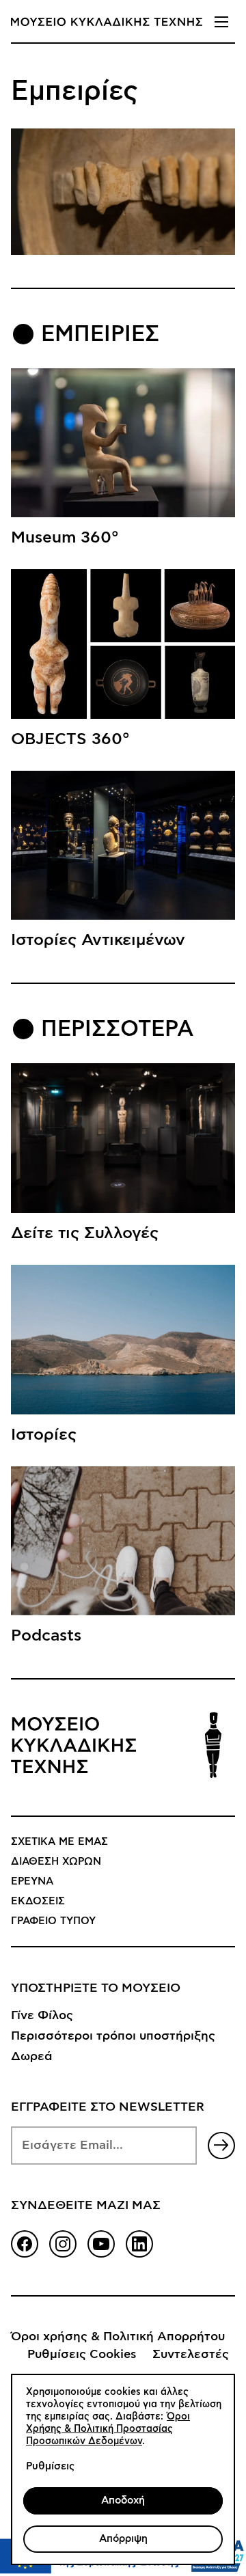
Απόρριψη (123, 2539)
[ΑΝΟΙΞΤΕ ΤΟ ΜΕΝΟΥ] (221, 22)
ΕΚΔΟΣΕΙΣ (38, 1901)
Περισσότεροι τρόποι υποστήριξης (113, 2036)
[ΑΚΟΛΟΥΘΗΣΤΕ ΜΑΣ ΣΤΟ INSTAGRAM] (63, 2244)
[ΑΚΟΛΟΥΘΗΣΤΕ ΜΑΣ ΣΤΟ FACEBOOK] (25, 2244)
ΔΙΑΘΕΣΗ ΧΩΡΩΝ (56, 1862)
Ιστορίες (44, 1435)
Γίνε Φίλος (42, 2016)
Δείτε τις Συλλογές (85, 1233)
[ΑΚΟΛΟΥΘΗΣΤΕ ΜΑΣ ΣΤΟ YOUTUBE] (101, 2244)
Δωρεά (32, 2057)
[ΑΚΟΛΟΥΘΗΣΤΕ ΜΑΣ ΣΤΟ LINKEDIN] (139, 2244)
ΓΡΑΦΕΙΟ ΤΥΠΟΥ (53, 1921)
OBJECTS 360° (70, 739)
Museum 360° (65, 538)
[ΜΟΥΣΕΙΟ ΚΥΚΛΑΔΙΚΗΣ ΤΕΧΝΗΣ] (107, 22)
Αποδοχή (123, 2500)
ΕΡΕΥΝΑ (32, 1881)
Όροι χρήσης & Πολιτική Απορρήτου (118, 2337)
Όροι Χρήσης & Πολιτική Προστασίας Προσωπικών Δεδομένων (108, 2429)
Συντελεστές (191, 2355)
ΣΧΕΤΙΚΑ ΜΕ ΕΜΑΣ (59, 1842)
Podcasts (46, 1636)
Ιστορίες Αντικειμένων (98, 940)
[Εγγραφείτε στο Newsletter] (221, 2146)
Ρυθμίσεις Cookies (82, 2355)
